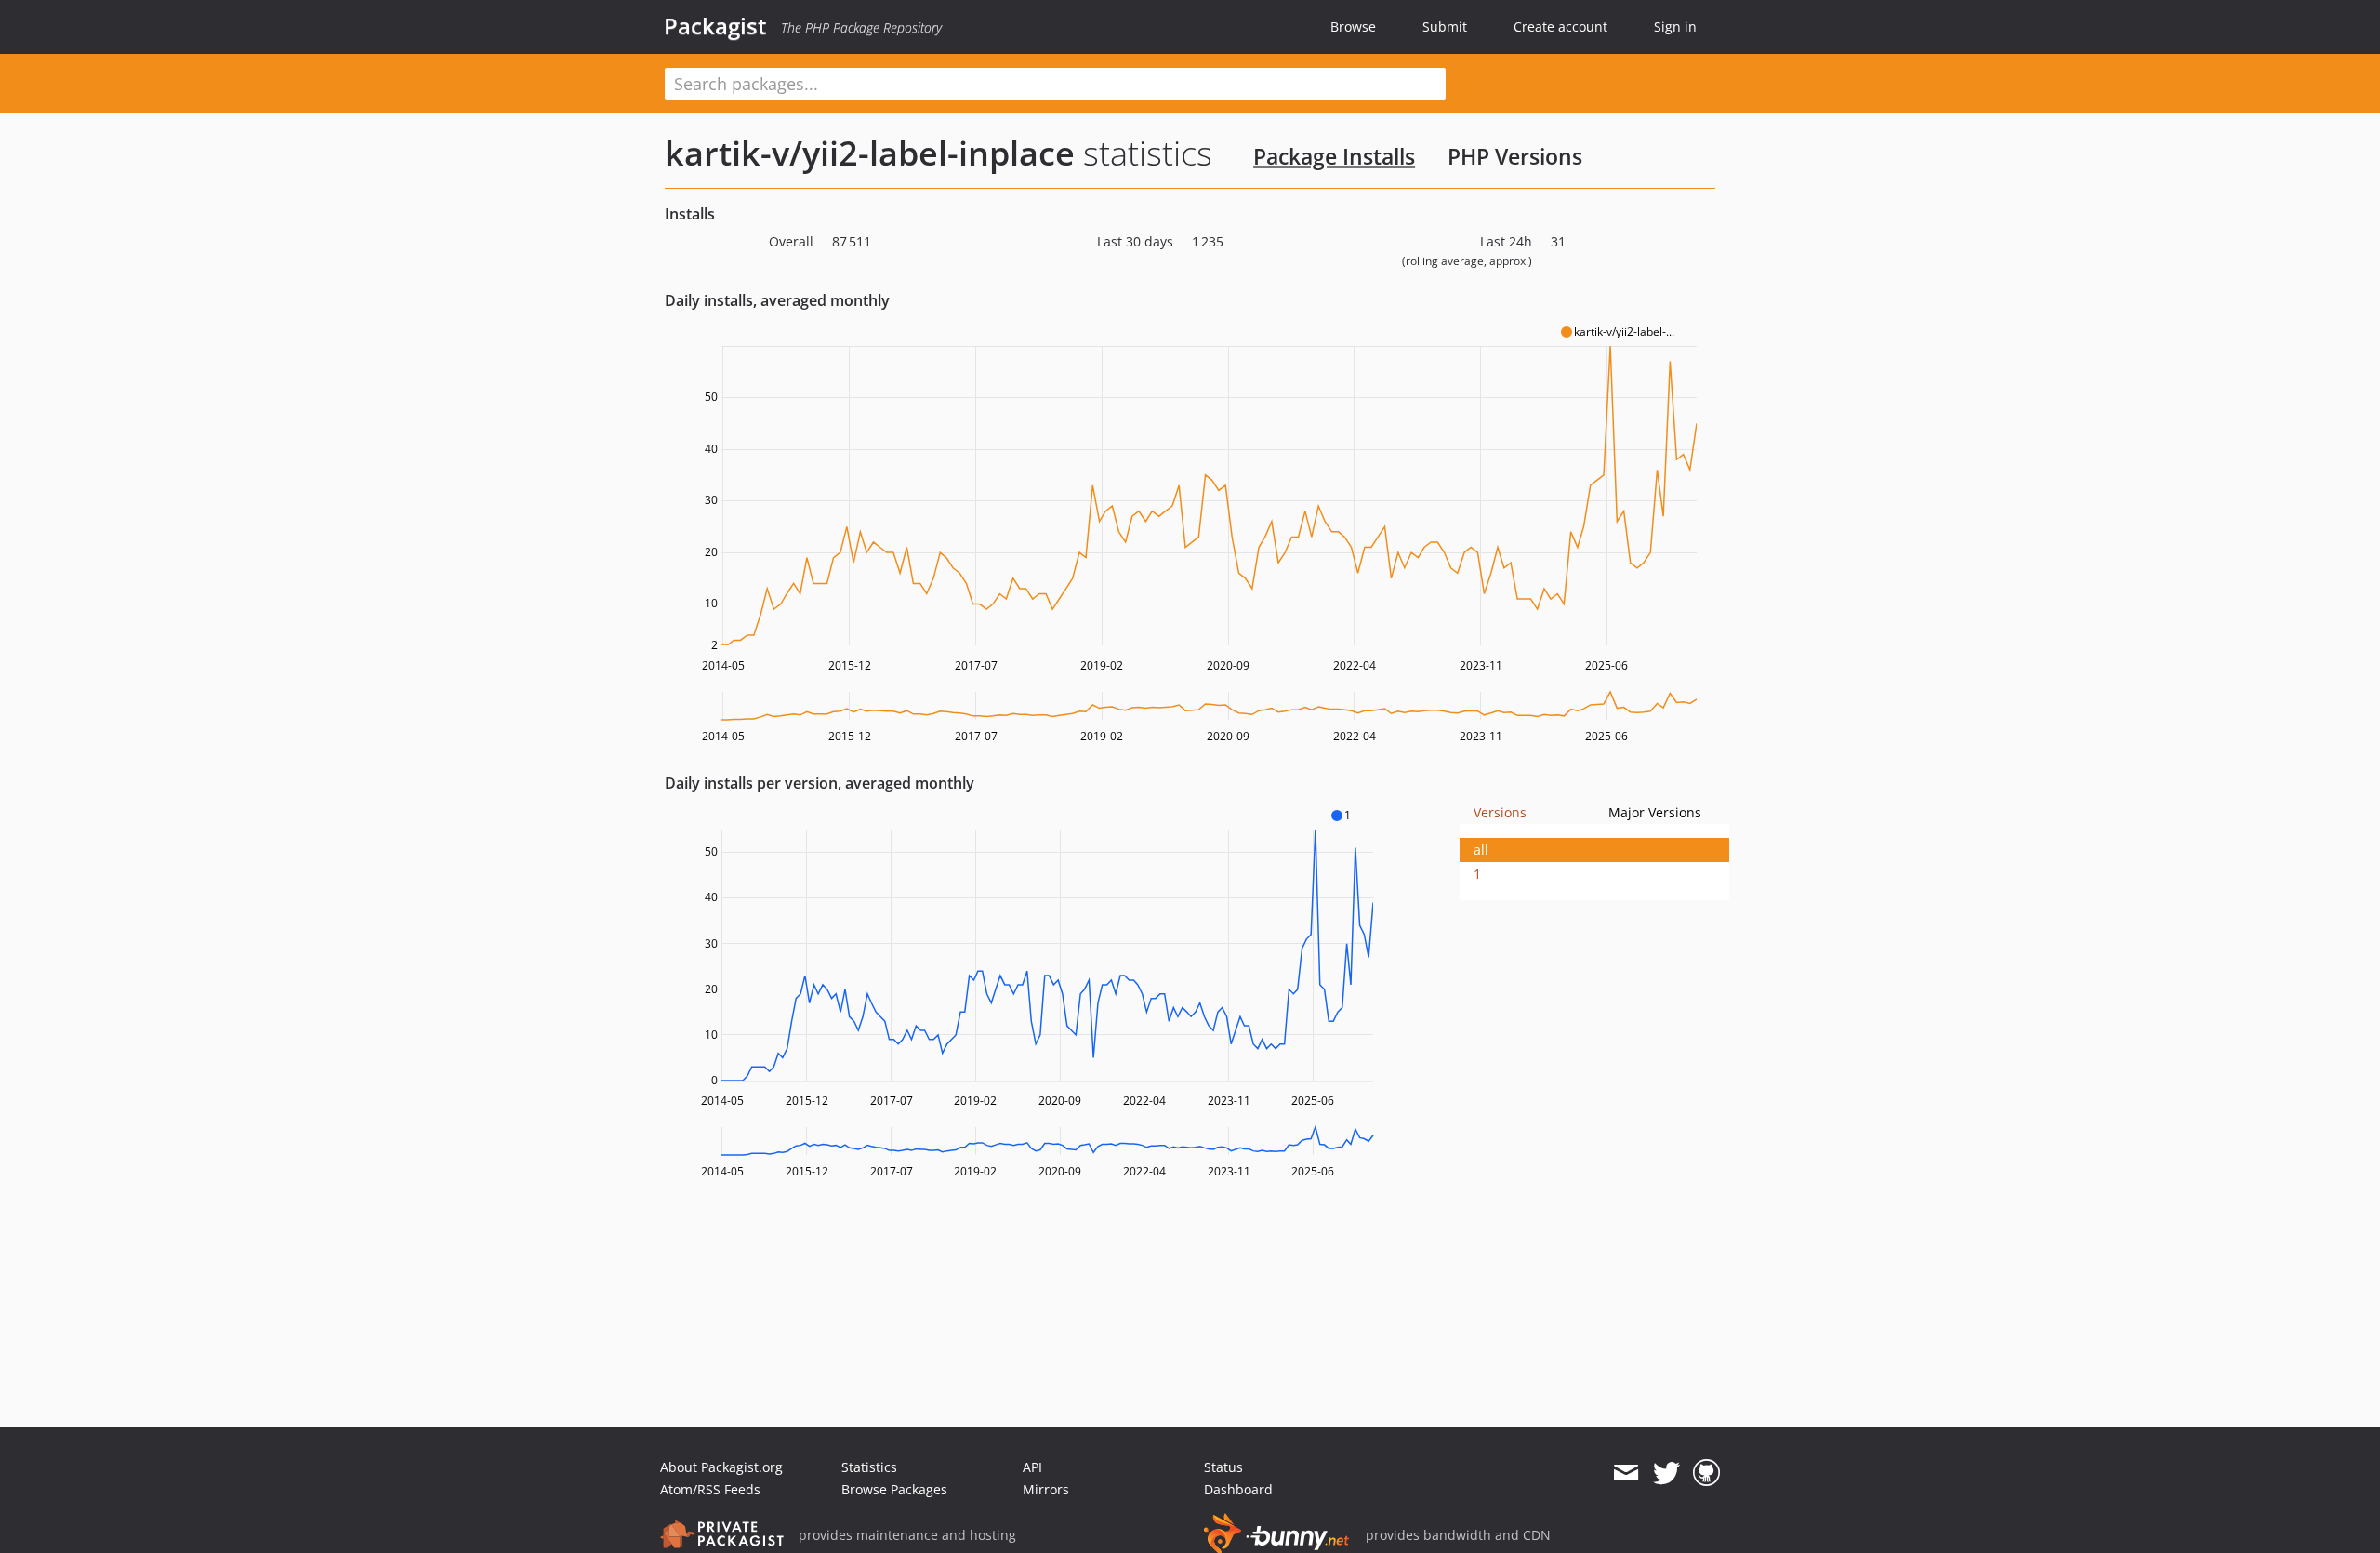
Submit (1445, 27)
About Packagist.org (721, 1467)
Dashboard (1238, 1489)
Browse (1353, 27)
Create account (1560, 27)
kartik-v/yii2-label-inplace (870, 153)
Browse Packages (894, 1489)
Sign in (1675, 27)
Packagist (715, 26)
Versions (1500, 812)
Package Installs (1334, 156)
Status (1223, 1467)
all (1481, 850)
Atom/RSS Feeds (710, 1489)
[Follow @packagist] (1666, 1473)
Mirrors (1046, 1489)
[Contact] (1626, 1473)
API (1032, 1467)
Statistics (869, 1467)
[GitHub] (1706, 1473)
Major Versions (1655, 812)
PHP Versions (1515, 156)
